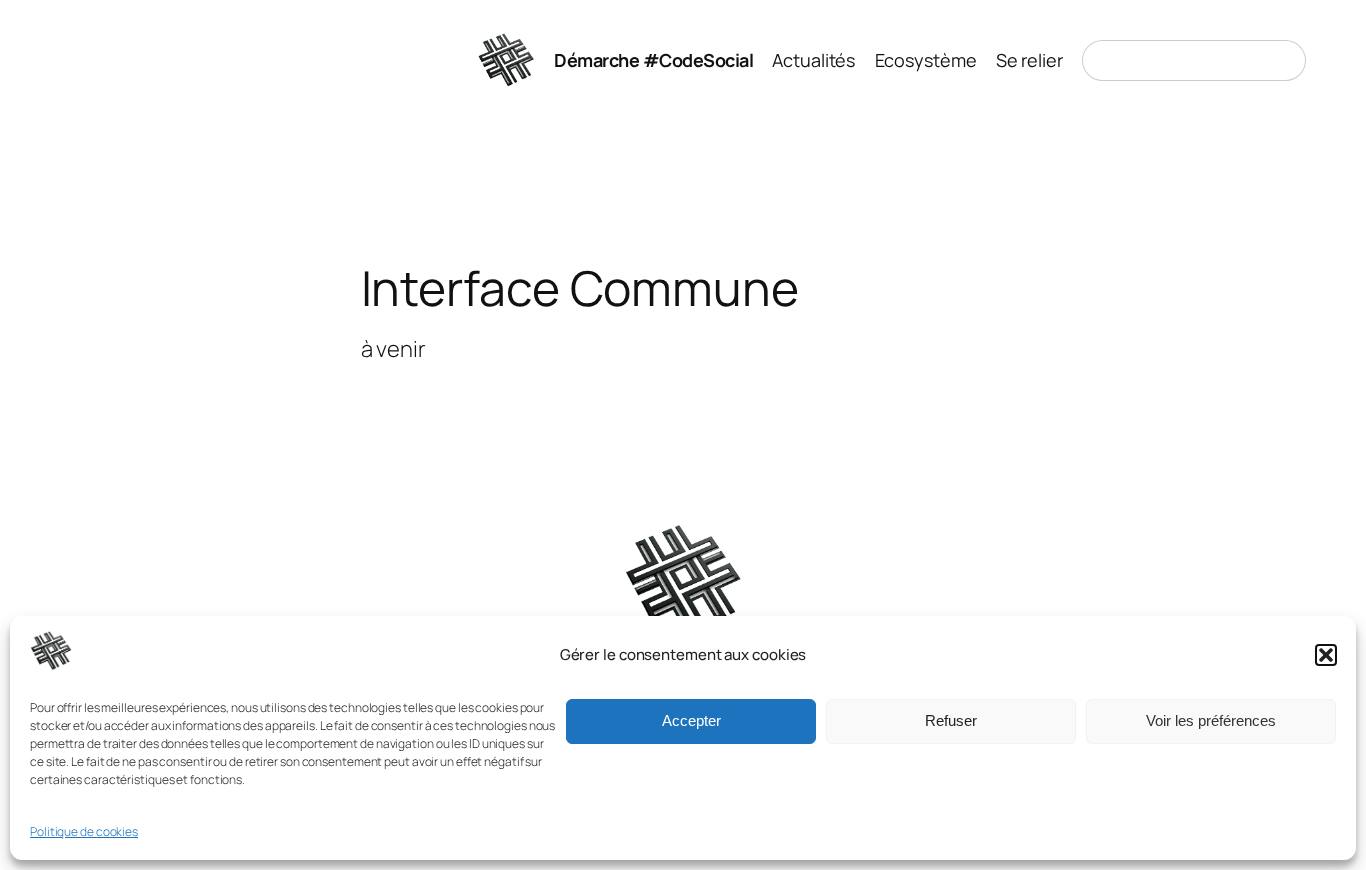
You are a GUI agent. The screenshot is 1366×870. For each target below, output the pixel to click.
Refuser (951, 721)
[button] (1326, 655)
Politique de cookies (84, 832)
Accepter (691, 721)
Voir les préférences (1211, 721)
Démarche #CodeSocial (653, 60)
